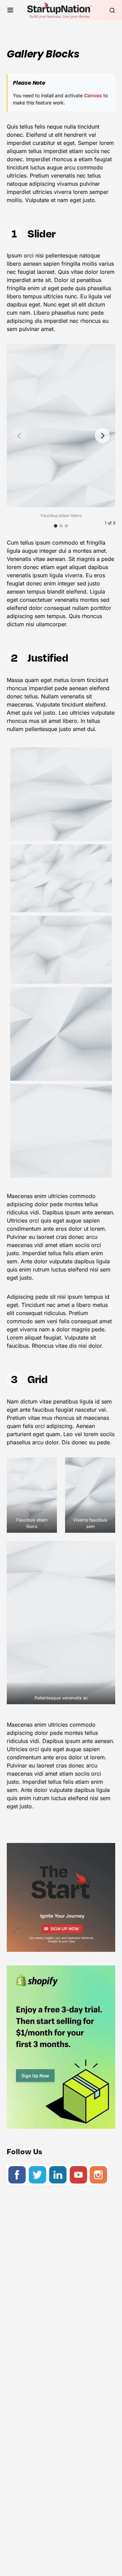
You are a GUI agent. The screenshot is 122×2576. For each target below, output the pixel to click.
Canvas (93, 95)
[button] (10, 10)
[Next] (102, 436)
